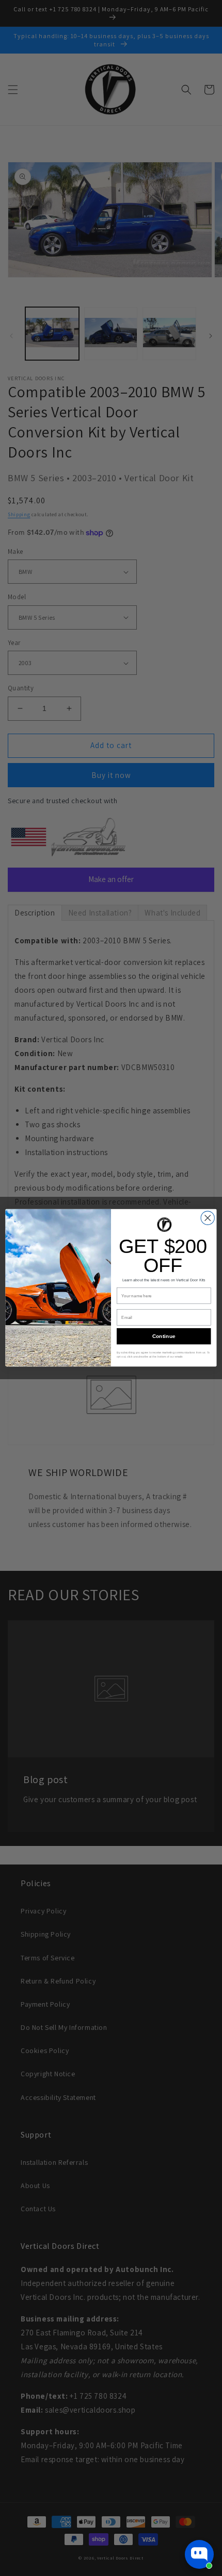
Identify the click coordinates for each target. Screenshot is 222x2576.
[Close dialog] (208, 1218)
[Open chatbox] (199, 2554)
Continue (164, 1336)
